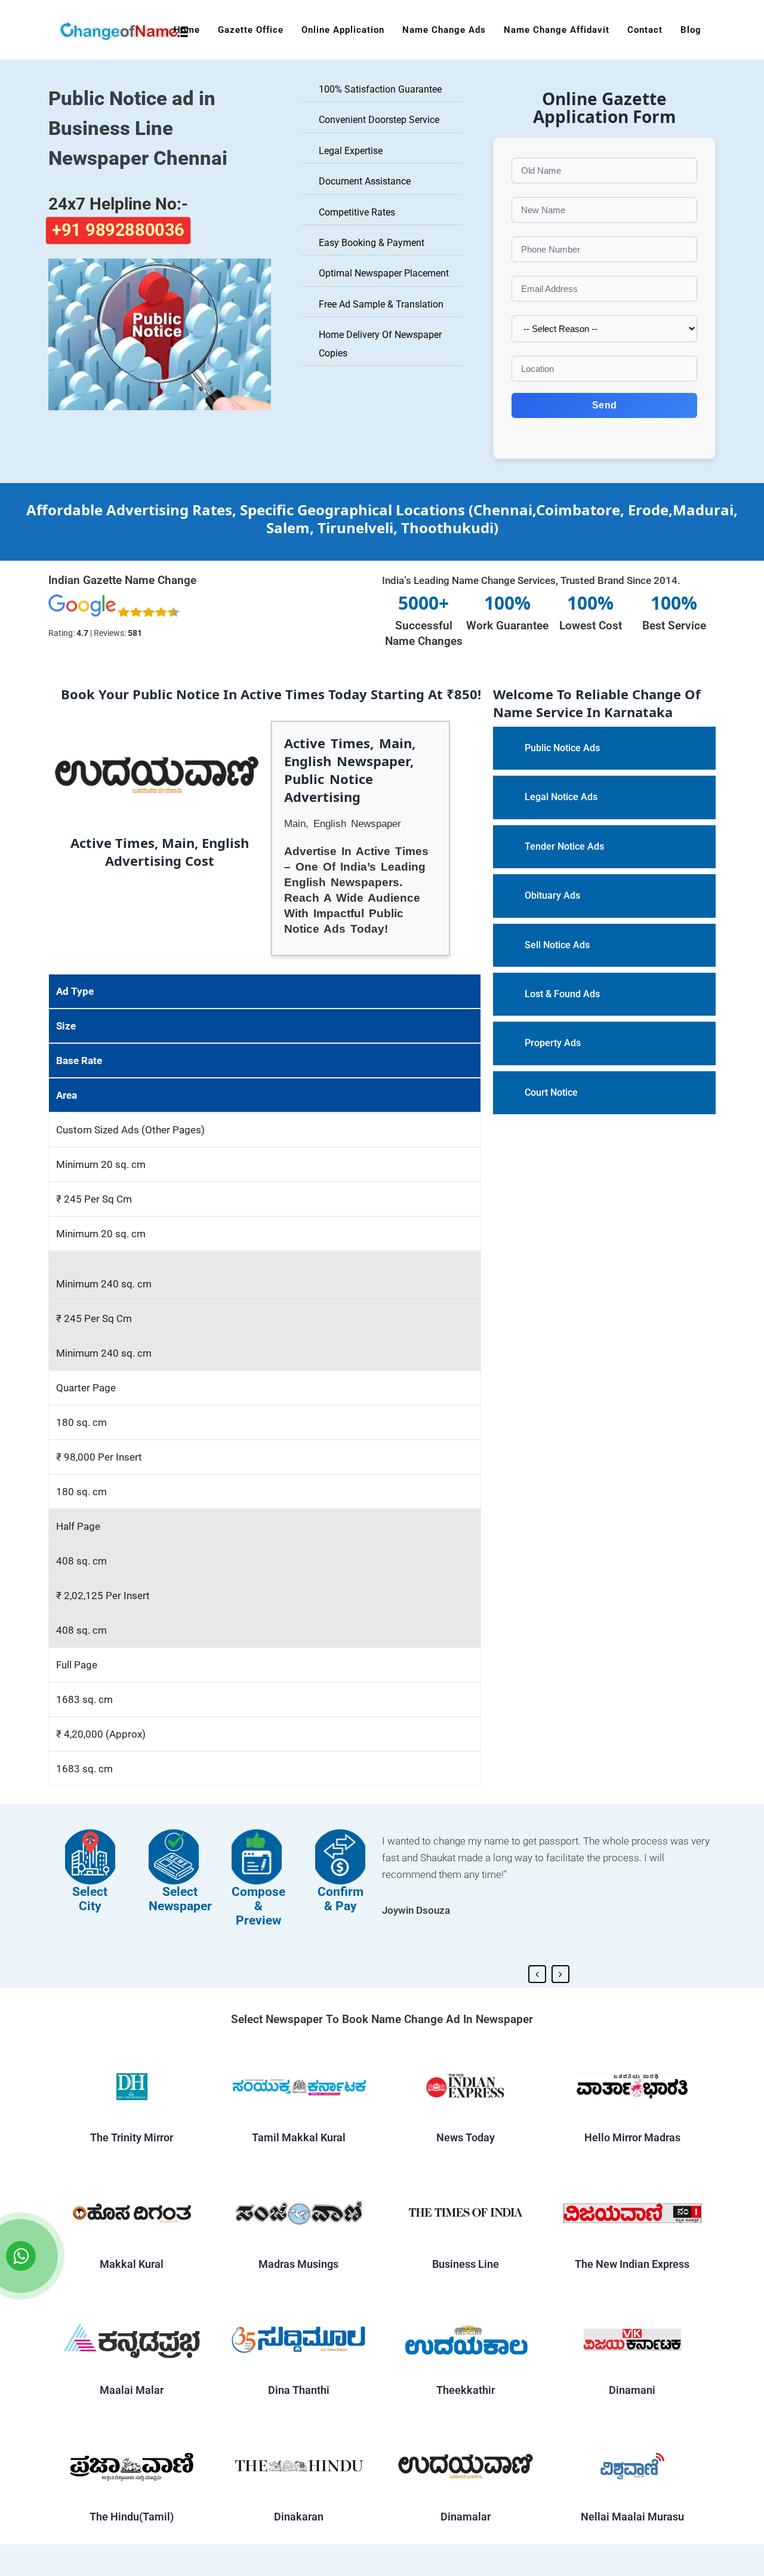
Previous (537, 1974)
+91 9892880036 (118, 230)
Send (604, 405)
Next (560, 1974)
